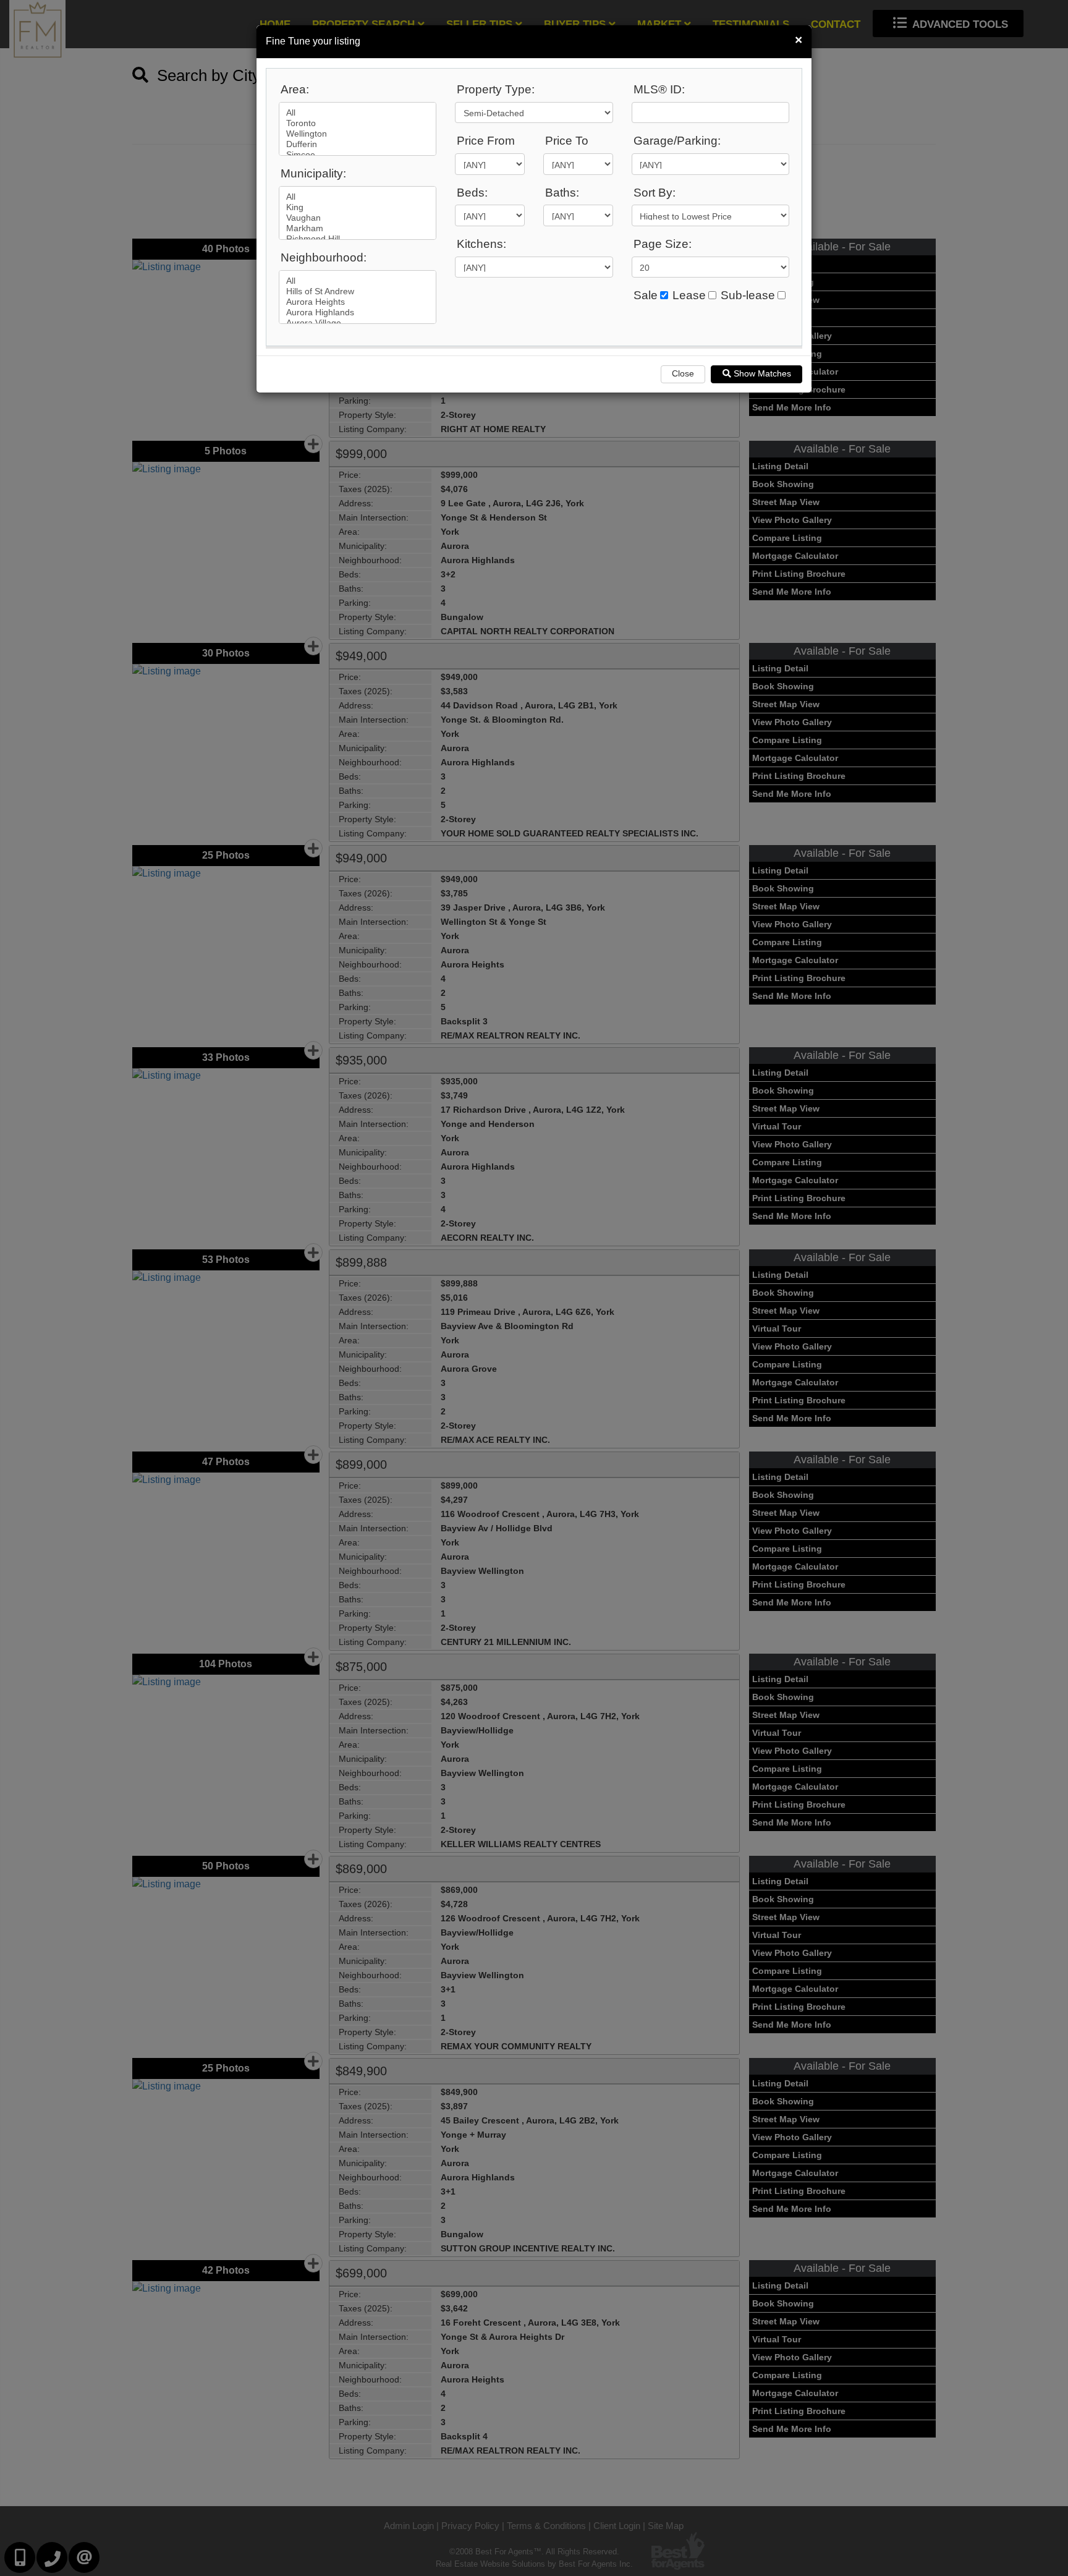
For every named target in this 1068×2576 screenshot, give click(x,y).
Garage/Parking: (677, 141)
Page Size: (663, 244)
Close (683, 373)
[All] (358, 113)
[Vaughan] (358, 218)
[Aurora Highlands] (358, 312)
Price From (486, 141)
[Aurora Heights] (358, 302)
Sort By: (655, 193)
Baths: (562, 193)
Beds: (472, 193)
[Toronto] (358, 123)
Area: (295, 89)
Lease (689, 295)
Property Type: (496, 89)
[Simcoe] (358, 155)
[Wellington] (358, 134)
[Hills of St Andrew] (358, 291)
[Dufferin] (358, 144)
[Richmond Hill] (358, 239)
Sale (646, 295)
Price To (567, 141)
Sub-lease (748, 295)
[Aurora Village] (358, 323)
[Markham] (358, 228)
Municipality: (313, 173)
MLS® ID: (659, 89)
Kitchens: (481, 244)
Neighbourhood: (324, 257)
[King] (358, 207)
